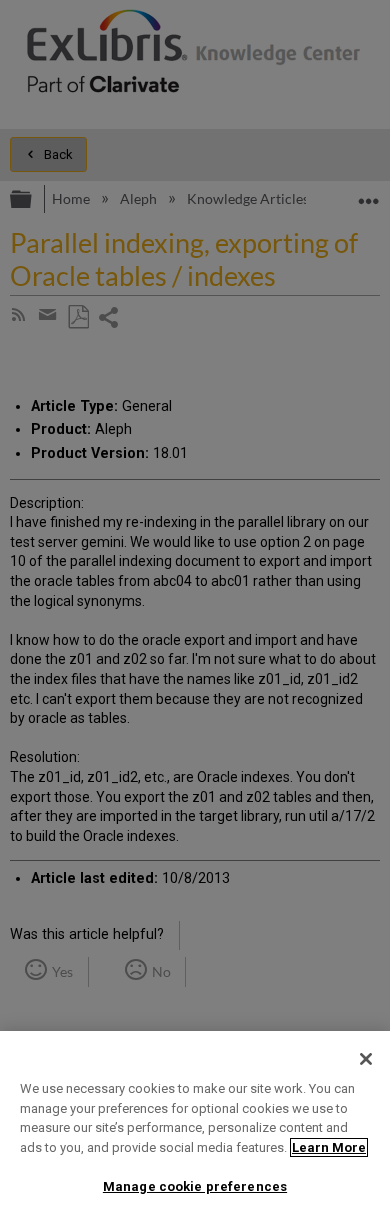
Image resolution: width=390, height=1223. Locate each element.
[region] (195, 1127)
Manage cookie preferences (195, 1186)
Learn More (329, 1147)
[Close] (366, 1059)
